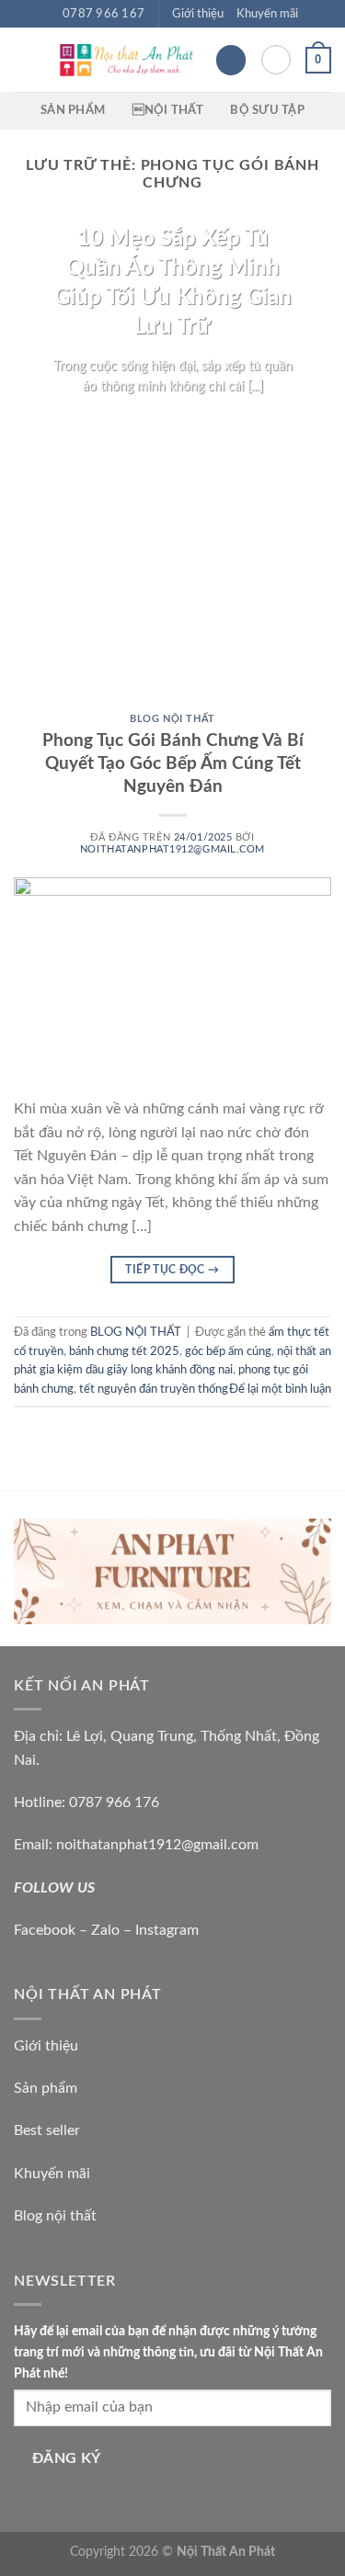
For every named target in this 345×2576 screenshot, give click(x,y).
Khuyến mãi (267, 14)
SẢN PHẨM (73, 110)
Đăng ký (67, 2459)
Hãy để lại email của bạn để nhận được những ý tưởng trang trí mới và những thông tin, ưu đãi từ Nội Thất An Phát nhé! (168, 2352)
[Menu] (25, 60)
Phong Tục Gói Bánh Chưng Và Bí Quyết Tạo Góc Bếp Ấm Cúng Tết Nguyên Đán (173, 764)
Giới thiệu (198, 14)
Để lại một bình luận (280, 1389)
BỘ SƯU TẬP (267, 110)
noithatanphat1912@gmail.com (172, 849)
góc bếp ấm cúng (228, 1351)
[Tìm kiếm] (276, 60)
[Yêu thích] (231, 60)
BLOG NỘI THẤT (172, 719)
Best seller (47, 2130)
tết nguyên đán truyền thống (154, 1389)
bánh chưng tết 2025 (124, 1351)
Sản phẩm (46, 2088)
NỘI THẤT (168, 110)
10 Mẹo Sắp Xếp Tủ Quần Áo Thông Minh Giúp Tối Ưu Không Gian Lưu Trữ (173, 282)
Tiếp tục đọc (173, 421)
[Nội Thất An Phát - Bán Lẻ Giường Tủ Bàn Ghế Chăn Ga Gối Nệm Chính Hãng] (125, 60)
